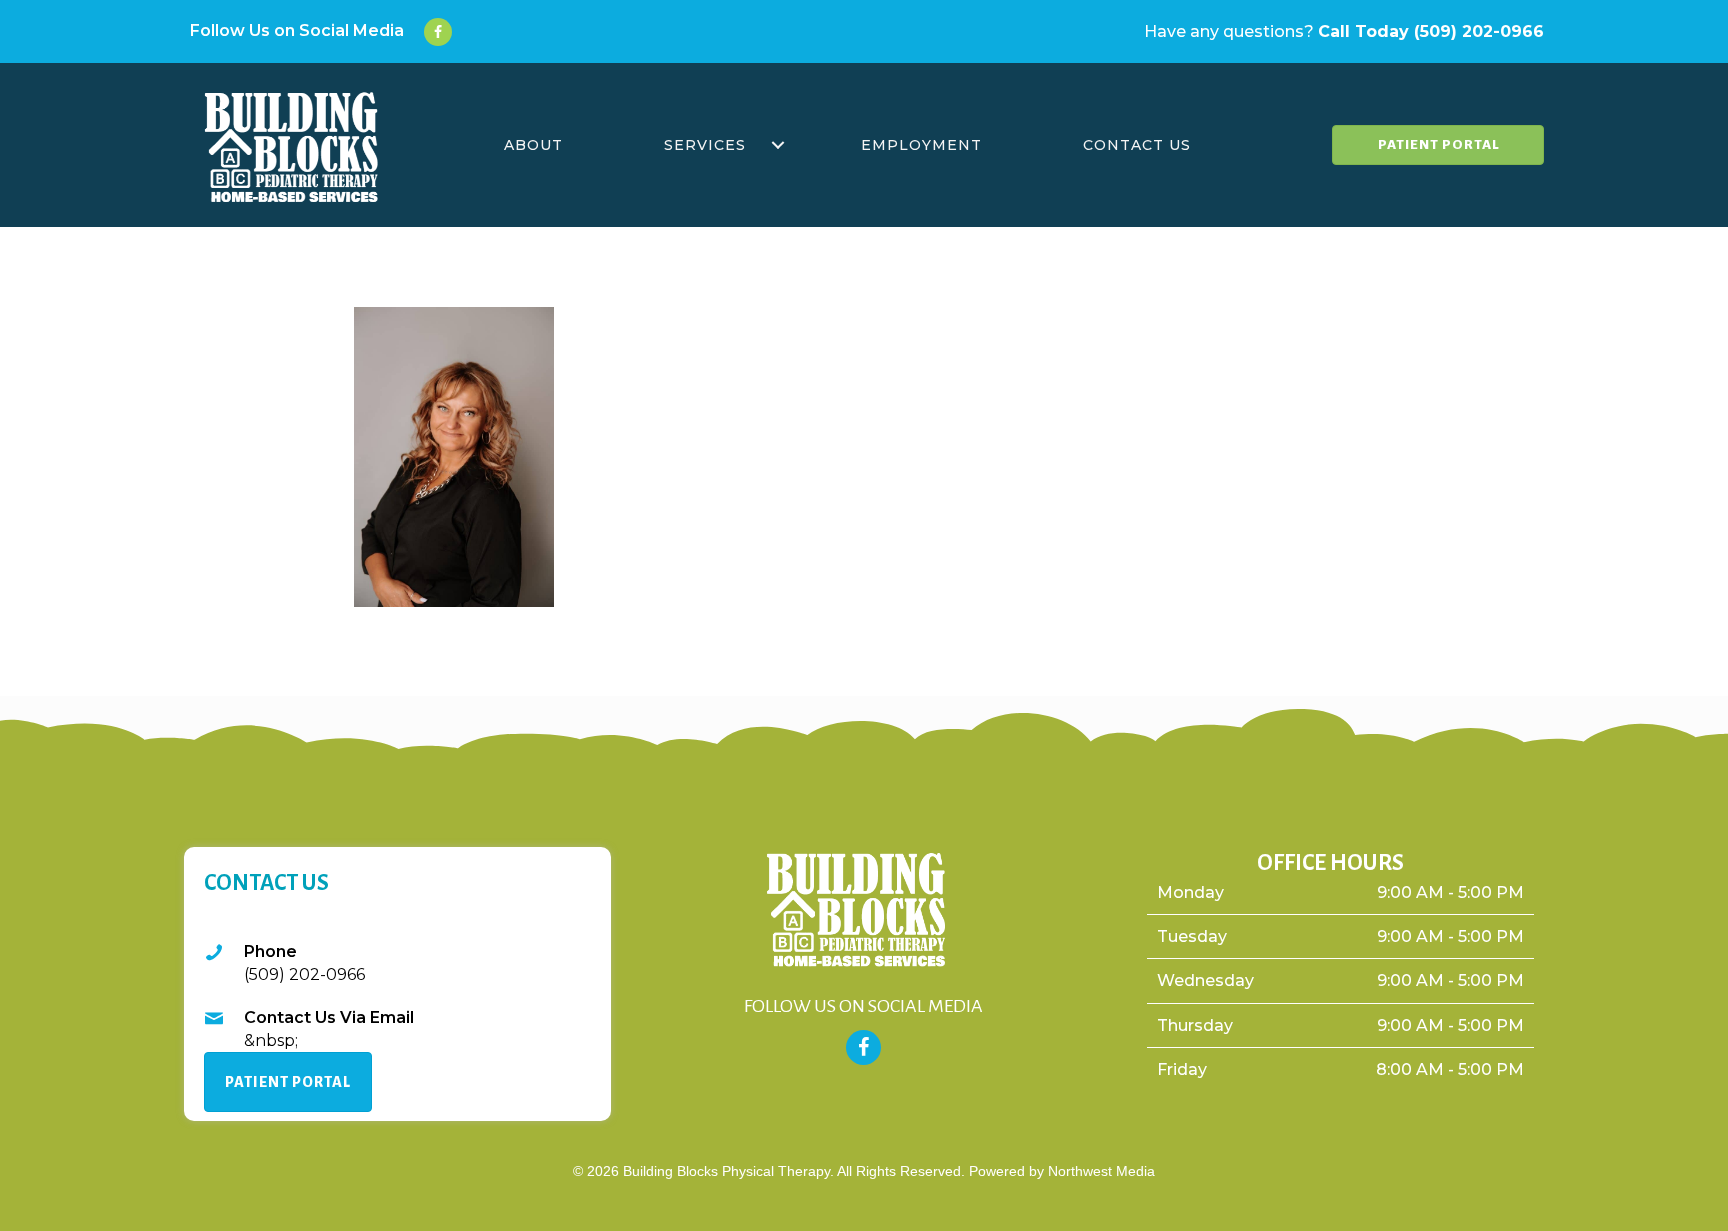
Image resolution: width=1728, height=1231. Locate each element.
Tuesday (1192, 936)
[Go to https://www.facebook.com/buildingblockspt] (308, 32)
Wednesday (1205, 980)
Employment (921, 145)
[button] (778, 145)
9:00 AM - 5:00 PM (1450, 892)
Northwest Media (1101, 1171)
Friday (1182, 1069)
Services (705, 145)
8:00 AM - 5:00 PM (1450, 1069)
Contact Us (1137, 145)
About (533, 145)
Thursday (1195, 1025)
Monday (1190, 892)
